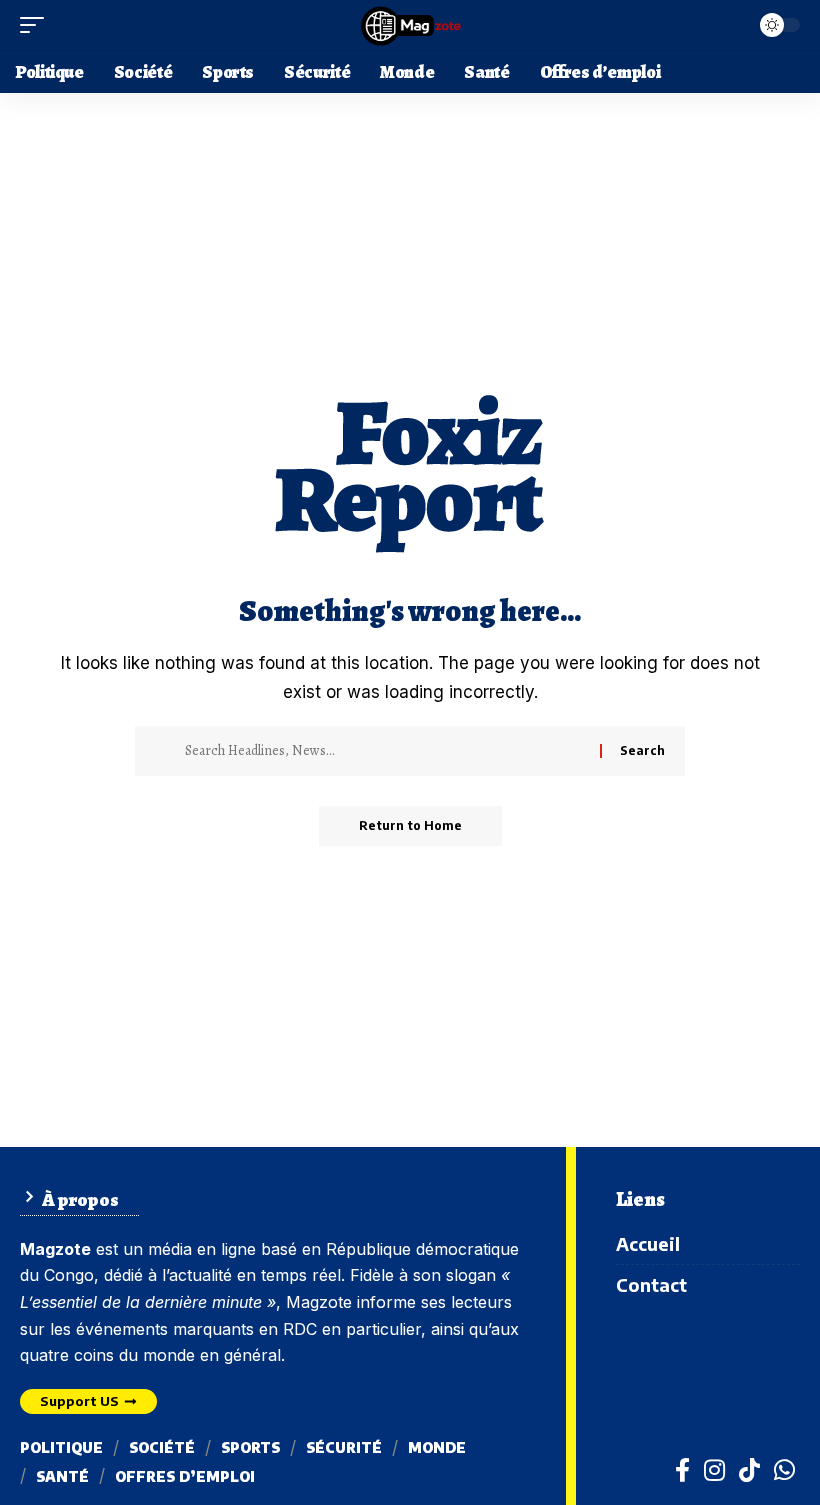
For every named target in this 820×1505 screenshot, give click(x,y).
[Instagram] (714, 1470)
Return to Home (410, 825)
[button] (37, 25)
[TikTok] (749, 1470)
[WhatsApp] (784, 1470)
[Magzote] (410, 25)
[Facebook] (682, 1470)
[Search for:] (385, 751)
